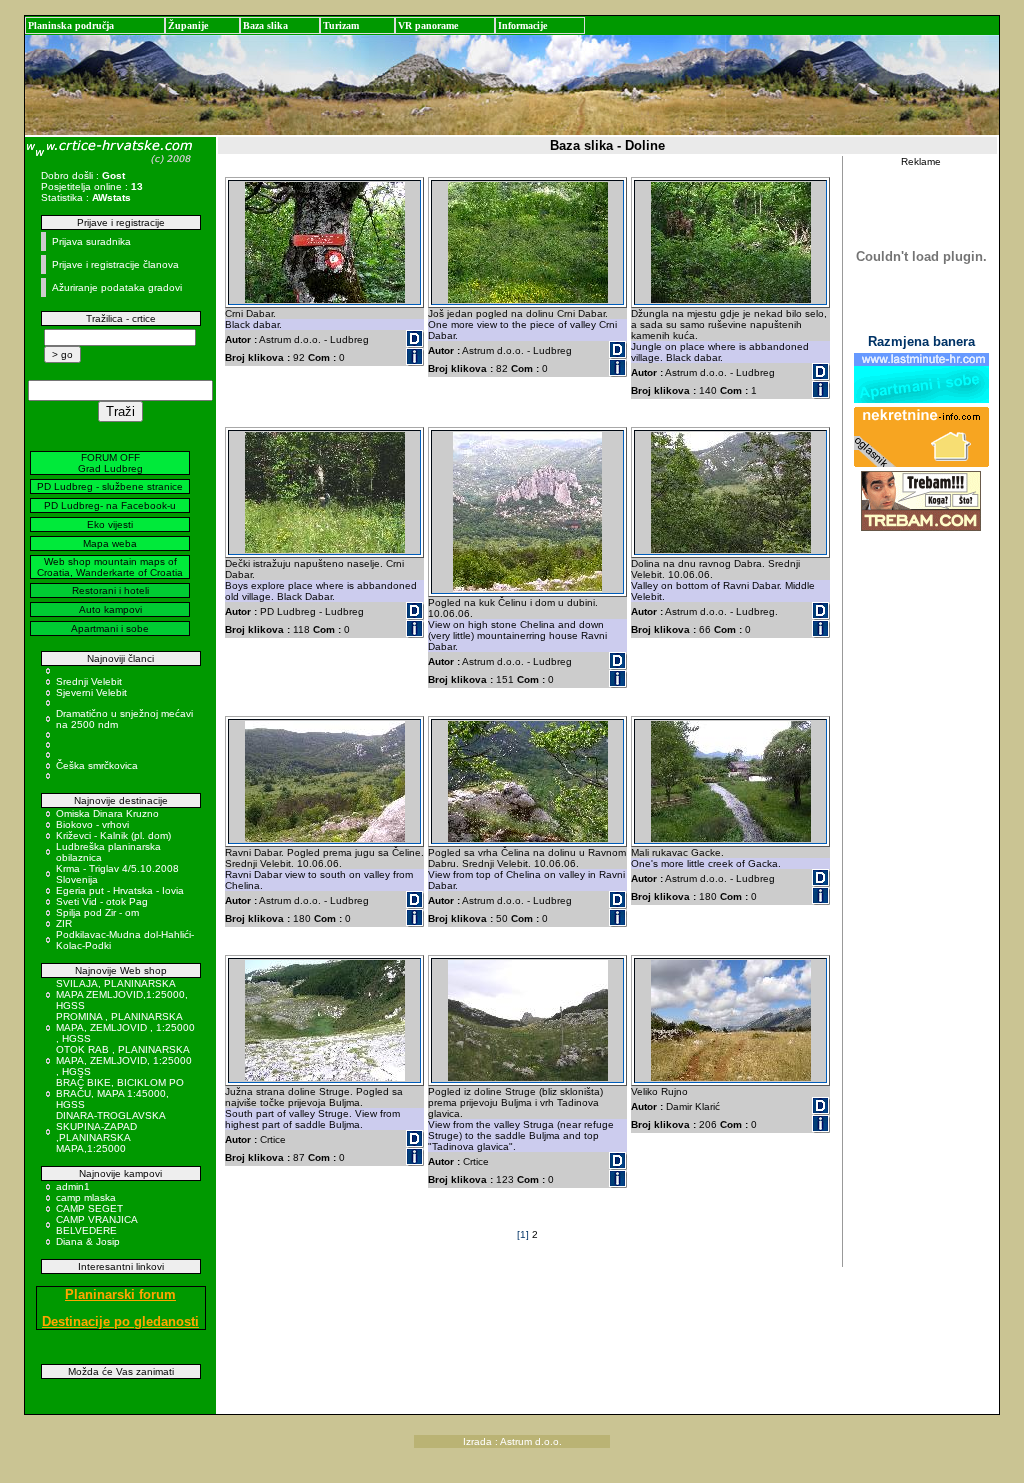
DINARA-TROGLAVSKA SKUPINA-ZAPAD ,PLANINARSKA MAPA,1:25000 (110, 1132)
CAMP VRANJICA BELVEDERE (96, 1225)
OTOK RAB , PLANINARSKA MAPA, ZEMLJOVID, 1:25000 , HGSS (124, 1060)
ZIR (64, 923)
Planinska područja (71, 25)
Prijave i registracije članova (115, 264)
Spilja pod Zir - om (97, 912)
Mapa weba (110, 543)
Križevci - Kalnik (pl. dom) (113, 835)
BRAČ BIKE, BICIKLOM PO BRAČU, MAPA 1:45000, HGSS (120, 1093)
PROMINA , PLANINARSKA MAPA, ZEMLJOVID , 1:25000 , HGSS (125, 1027)
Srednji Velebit (89, 681)
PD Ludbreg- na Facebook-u (110, 505)
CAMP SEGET (89, 1208)
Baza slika (265, 25)
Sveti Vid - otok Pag (102, 901)
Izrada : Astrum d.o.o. (512, 1441)
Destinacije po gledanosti (120, 1321)
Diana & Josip (88, 1241)
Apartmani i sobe (110, 628)
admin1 (73, 1186)
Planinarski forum (120, 1294)
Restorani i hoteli (110, 590)
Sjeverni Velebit (91, 692)
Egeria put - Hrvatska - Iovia (120, 890)
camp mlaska (86, 1197)
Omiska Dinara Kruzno (107, 813)
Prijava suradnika (91, 241)
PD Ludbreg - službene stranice (110, 486)
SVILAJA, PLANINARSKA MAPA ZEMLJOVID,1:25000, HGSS (122, 994)
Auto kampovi (110, 609)
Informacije (522, 25)
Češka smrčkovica (97, 765)
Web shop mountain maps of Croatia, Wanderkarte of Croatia (110, 567)
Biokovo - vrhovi (92, 824)
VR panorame (428, 25)
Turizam (341, 25)
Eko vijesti (110, 524)
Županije (188, 25)
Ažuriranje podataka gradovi (117, 287)
